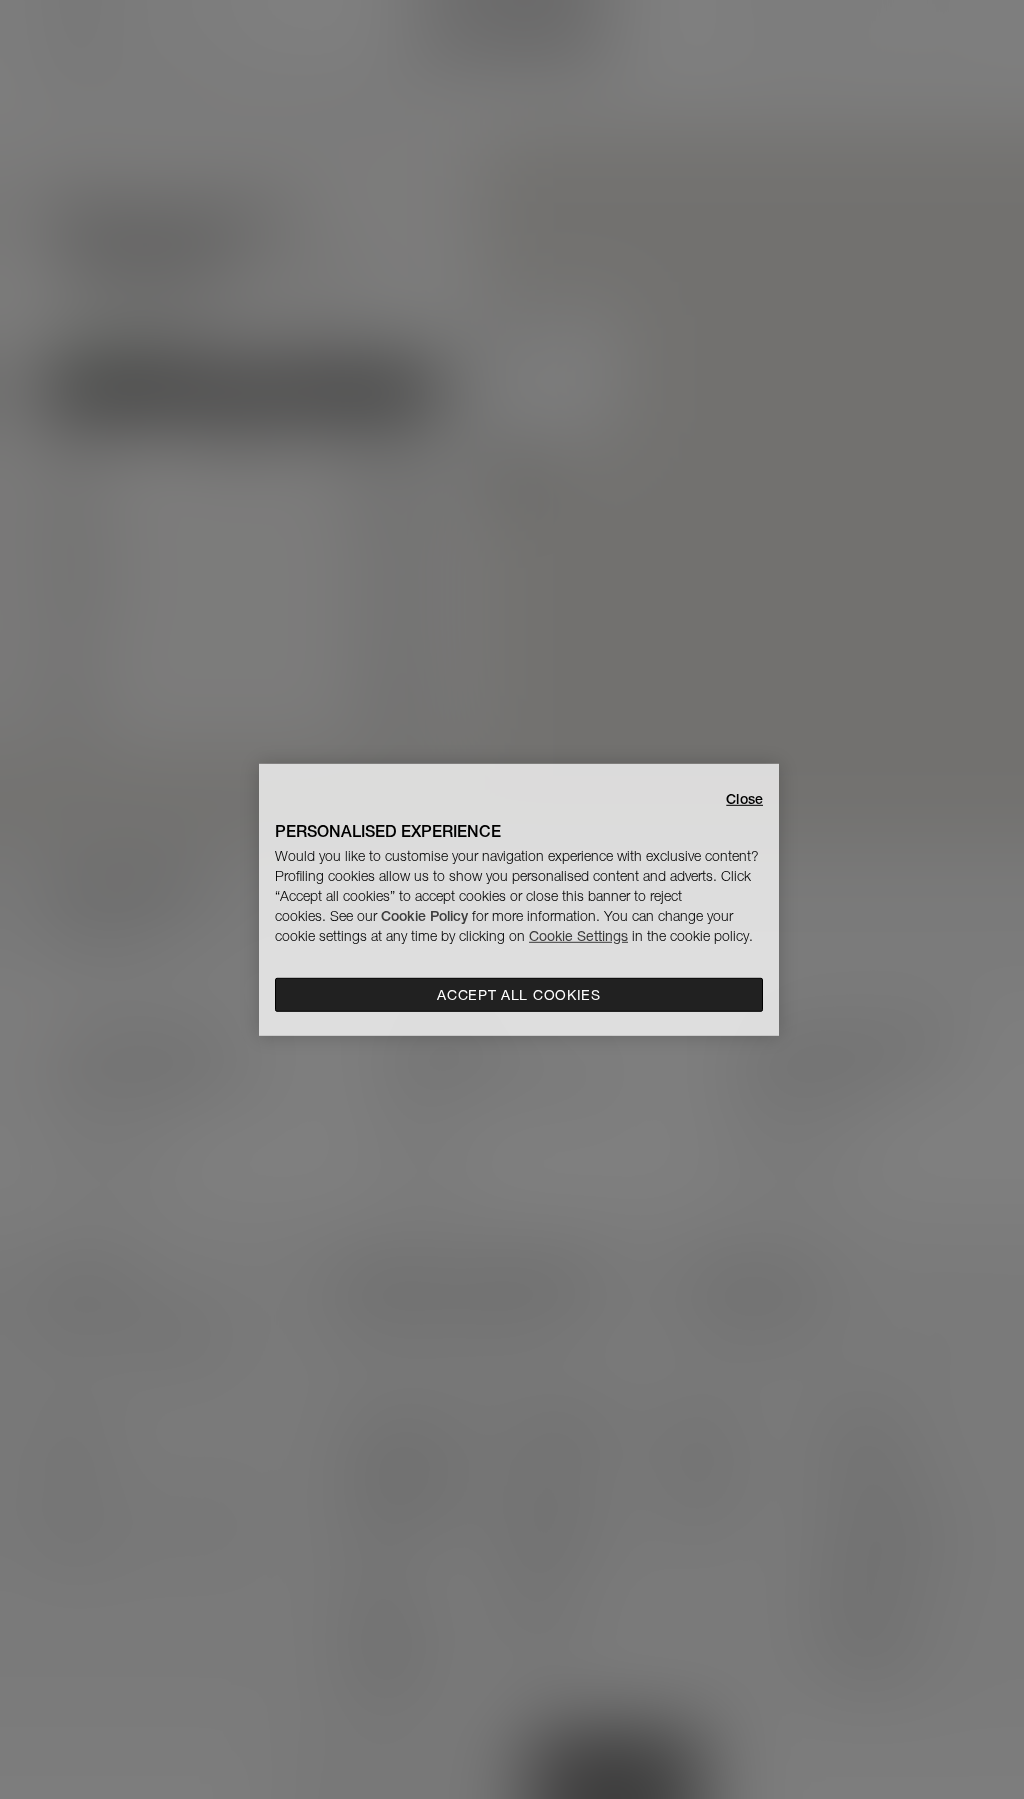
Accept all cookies (519, 995)
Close (744, 798)
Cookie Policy (424, 916)
